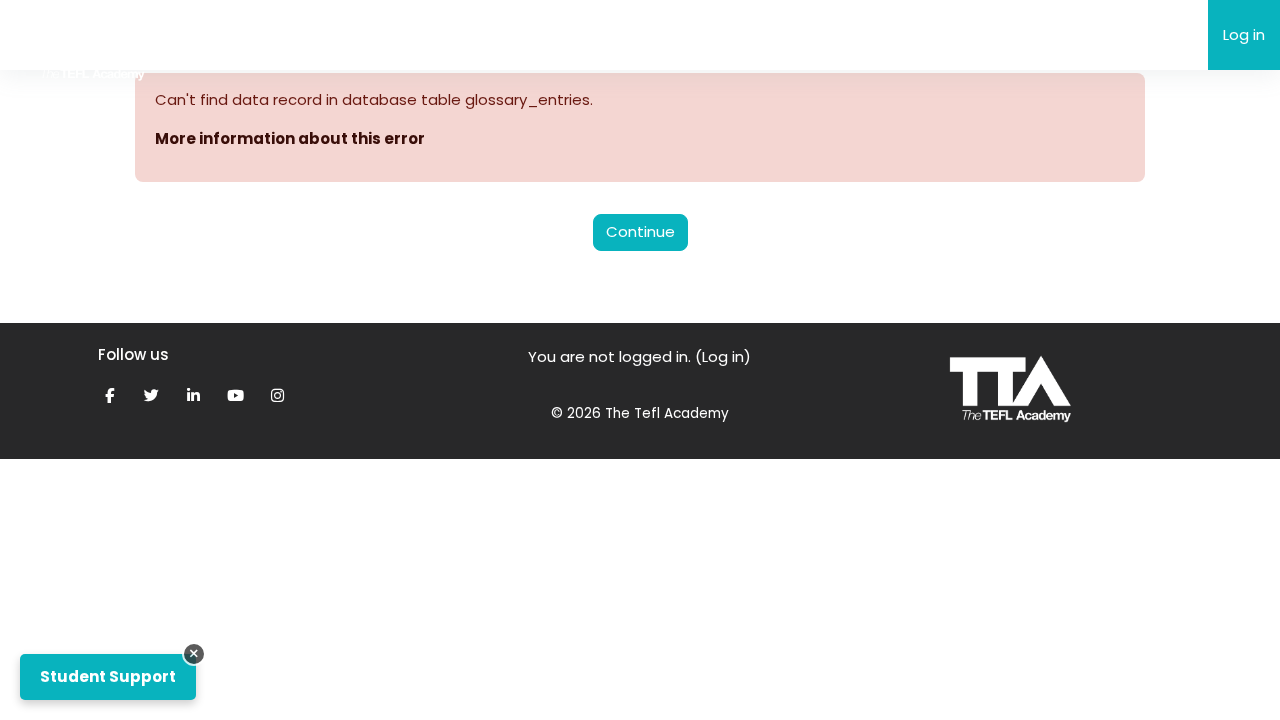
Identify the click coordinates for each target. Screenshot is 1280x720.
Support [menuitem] (474, 34)
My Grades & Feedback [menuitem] (618, 34)
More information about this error (290, 138)
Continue (640, 231)
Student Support (108, 676)
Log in (1244, 34)
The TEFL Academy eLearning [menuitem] (311, 33)
